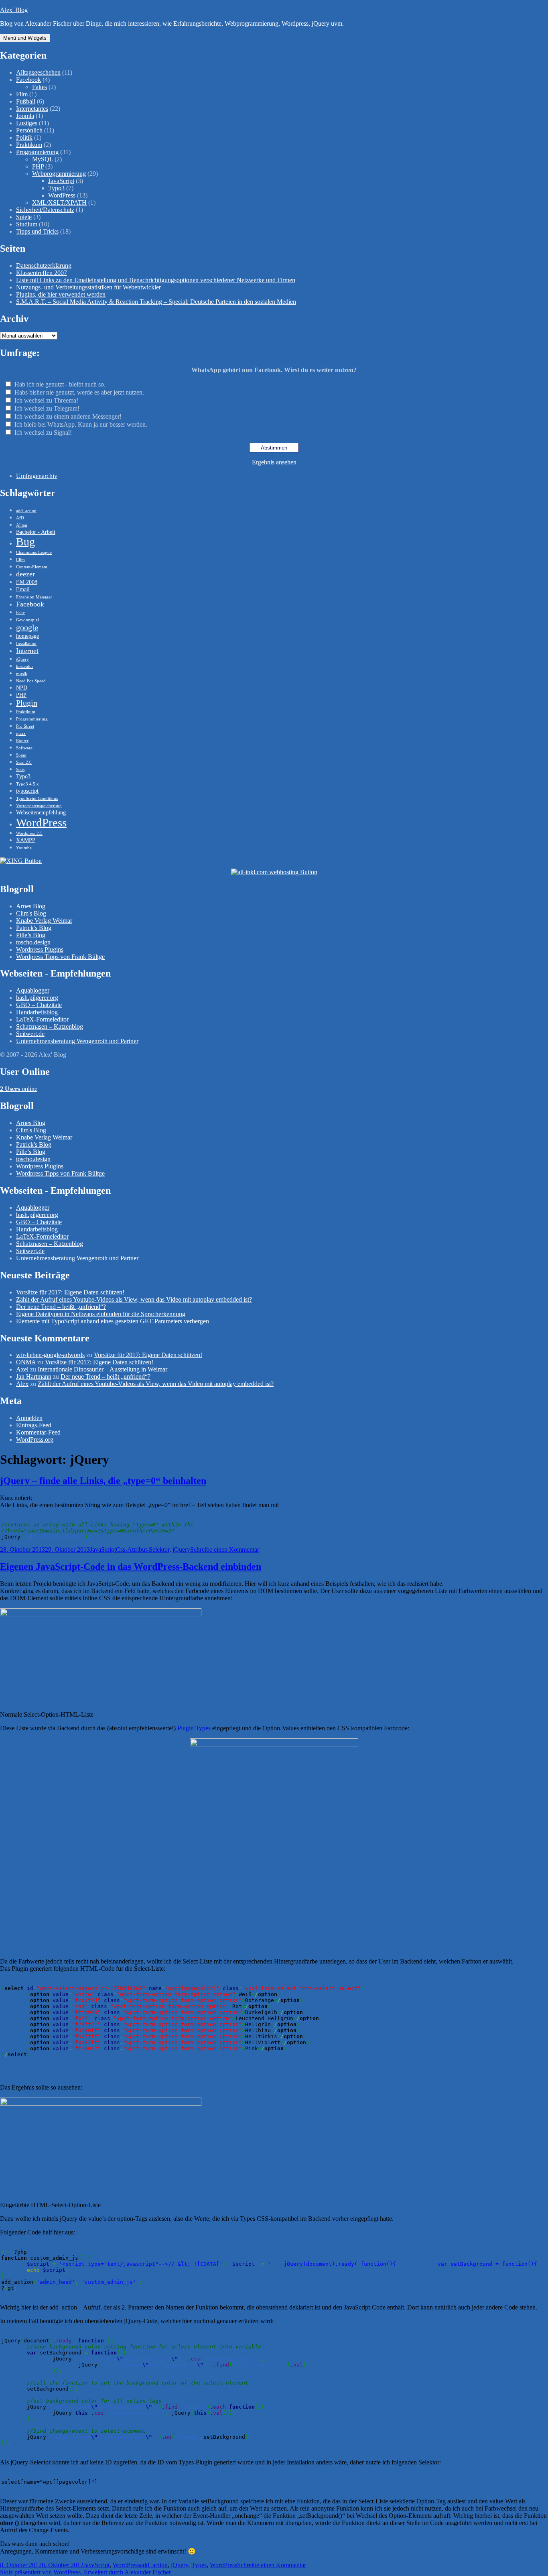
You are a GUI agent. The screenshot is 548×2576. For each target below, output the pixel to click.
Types (199, 2565)
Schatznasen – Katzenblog (50, 1027)
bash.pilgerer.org (37, 998)
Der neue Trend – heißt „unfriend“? (61, 1307)
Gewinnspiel (27, 620)
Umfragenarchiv (37, 476)
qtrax (21, 734)
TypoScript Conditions (37, 799)
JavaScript (61, 181)
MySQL (43, 159)
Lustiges (27, 123)
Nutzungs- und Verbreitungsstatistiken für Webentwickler (88, 287)
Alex (22, 1384)
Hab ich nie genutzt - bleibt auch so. (60, 384)
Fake (20, 613)
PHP (38, 166)
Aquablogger (33, 990)
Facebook (28, 80)
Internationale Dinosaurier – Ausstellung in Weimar (102, 1369)
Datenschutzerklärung (44, 266)
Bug (25, 542)
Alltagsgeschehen (38, 72)
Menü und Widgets (25, 38)
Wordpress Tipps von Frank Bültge (60, 957)
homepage (27, 636)
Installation (26, 644)
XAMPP (26, 840)
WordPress (62, 195)
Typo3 (56, 188)
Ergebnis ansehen (274, 462)
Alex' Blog (14, 10)
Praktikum (29, 145)
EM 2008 (27, 582)
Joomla (25, 116)
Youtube (24, 848)
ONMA (26, 1362)
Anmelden (29, 1418)
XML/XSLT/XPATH (59, 202)
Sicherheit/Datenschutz (45, 210)
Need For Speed (31, 681)
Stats (20, 770)
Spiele (24, 217)
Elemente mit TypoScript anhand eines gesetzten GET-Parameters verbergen (113, 1321)
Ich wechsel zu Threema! (46, 400)
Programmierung (37, 152)
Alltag (22, 525)
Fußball (26, 101)
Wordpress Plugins (40, 949)
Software (24, 748)
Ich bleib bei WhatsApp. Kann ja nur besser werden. (81, 424)
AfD (20, 518)
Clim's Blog (31, 913)
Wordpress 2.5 (29, 833)
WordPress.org (35, 1440)
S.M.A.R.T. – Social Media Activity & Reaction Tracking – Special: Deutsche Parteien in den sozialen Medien (156, 302)
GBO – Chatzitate (39, 1005)
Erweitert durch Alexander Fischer (127, 2572)
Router (22, 741)
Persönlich (29, 130)
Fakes (40, 87)
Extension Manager (34, 597)
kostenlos (25, 666)
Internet (27, 651)
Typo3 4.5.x (27, 784)
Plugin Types (194, 1728)
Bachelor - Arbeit (36, 532)
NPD (22, 688)
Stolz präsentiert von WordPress (40, 2572)
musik (22, 674)
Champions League (34, 552)
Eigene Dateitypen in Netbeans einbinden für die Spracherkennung (101, 1314)
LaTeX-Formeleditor (42, 1019)
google (27, 627)
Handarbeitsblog (37, 1012)
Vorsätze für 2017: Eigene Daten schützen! (70, 1292)
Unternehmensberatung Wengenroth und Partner (77, 1041)
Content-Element (32, 567)
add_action (26, 511)
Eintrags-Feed (34, 1425)
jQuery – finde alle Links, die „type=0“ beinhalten (103, 1481)
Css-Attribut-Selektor (143, 1549)
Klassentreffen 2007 (42, 273)
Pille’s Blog (31, 935)
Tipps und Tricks (37, 231)
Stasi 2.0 (24, 762)
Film (22, 94)
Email (23, 589)
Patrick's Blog (34, 928)
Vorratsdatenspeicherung (39, 806)
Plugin (27, 703)
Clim (20, 560)
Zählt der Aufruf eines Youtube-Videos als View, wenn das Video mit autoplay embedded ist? (134, 1299)
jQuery (22, 659)
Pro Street (25, 726)
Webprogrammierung (59, 174)
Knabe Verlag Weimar (44, 921)
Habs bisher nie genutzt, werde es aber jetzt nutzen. (79, 392)
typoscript (27, 791)
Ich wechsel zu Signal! (43, 432)
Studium (27, 224)
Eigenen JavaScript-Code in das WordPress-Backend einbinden (131, 1567)
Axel (22, 1369)
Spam (21, 755)
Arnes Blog (31, 906)
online (19, 1089)
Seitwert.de (30, 1034)
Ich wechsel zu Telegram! (47, 408)
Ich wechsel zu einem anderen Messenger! (68, 416)
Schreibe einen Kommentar (225, 1549)
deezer (25, 574)
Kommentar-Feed (38, 1432)
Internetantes (32, 109)
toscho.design (33, 942)
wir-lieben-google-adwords (50, 1355)
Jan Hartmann (34, 1377)
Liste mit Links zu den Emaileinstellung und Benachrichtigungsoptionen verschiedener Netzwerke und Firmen (156, 280)
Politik (24, 137)
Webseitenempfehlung (41, 812)
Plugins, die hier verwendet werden (61, 294)
